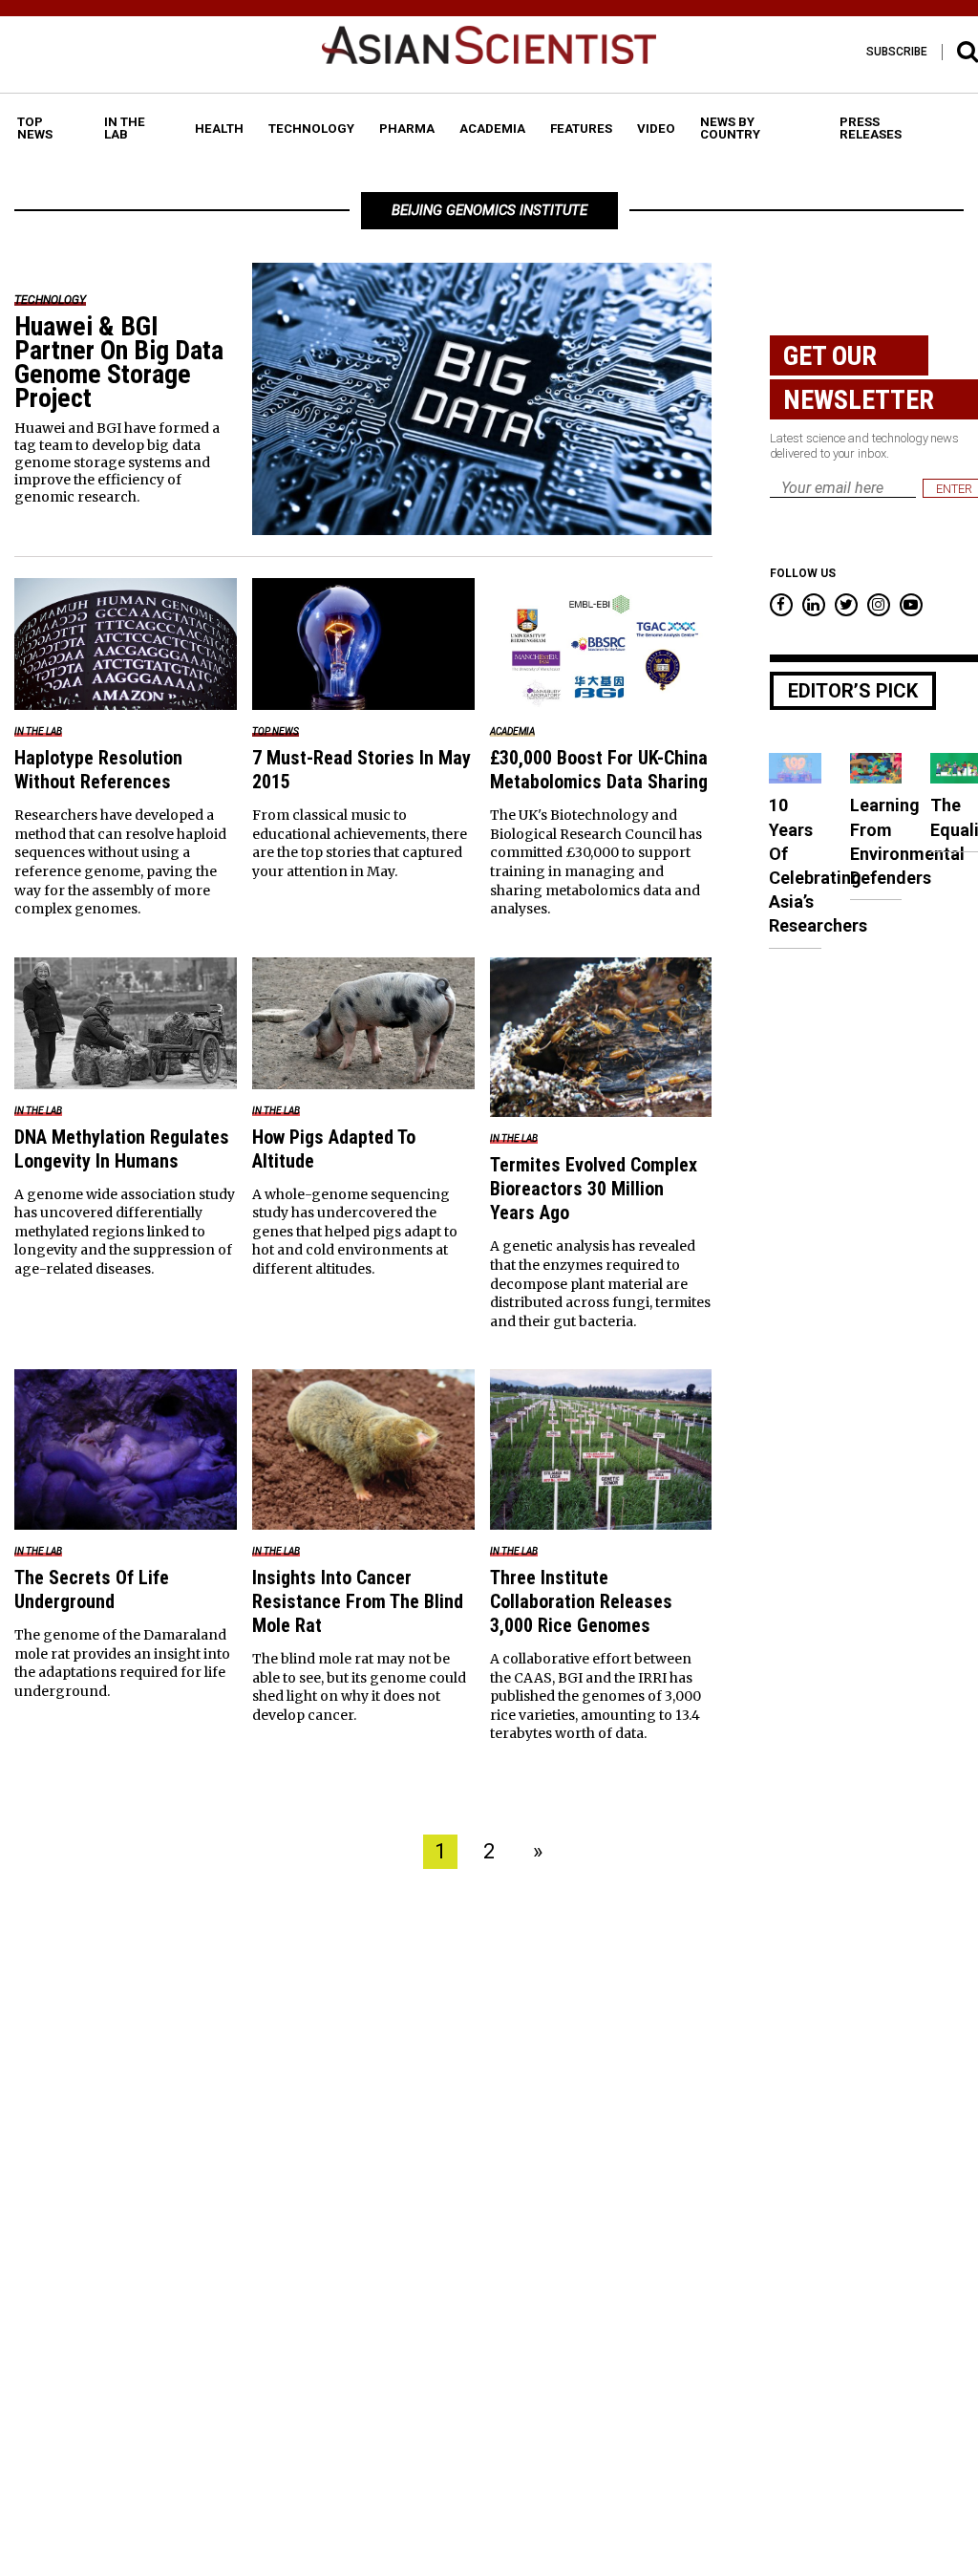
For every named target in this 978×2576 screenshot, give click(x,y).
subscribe (897, 52)
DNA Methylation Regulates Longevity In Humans (122, 1149)
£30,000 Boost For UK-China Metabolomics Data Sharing (599, 770)
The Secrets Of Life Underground (92, 1589)
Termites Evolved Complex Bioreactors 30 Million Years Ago (594, 1189)
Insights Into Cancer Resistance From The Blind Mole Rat (358, 1601)
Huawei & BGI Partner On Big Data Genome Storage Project (119, 362)
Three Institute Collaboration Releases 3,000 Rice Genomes (581, 1601)
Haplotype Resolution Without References (98, 770)
